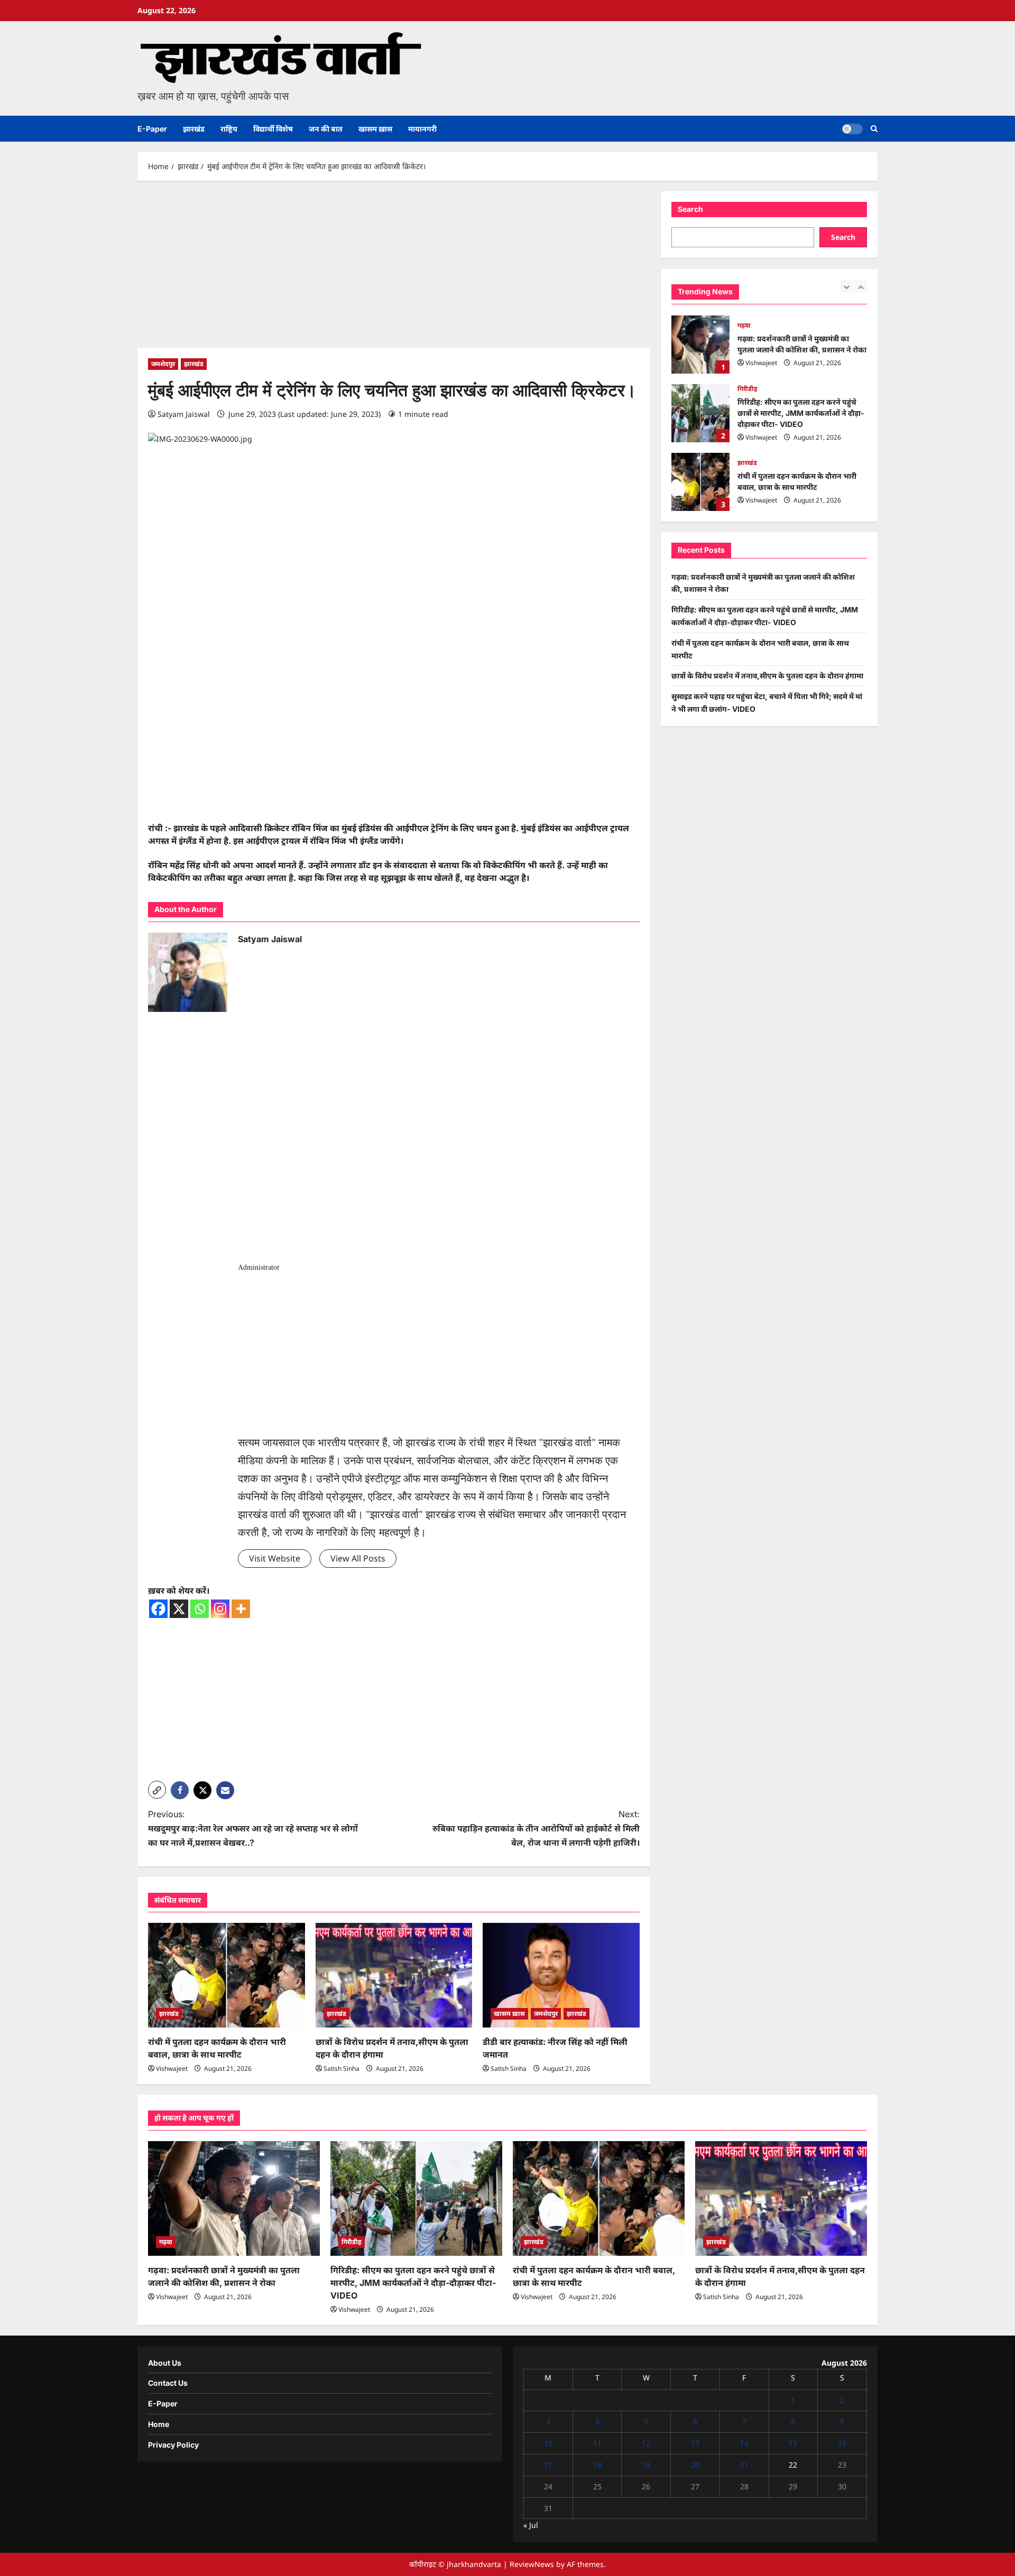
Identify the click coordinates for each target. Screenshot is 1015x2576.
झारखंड (194, 129)
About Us (165, 2363)
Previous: (253, 1828)
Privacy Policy (173, 2445)
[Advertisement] (394, 269)
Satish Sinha (342, 2068)
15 (793, 2443)
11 (597, 2443)
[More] (241, 1609)
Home (159, 2424)
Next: (536, 1828)
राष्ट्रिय (229, 129)
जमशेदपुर (163, 364)
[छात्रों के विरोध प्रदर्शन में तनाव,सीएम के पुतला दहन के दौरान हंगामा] (394, 1975)
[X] (179, 1609)
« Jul (531, 2525)
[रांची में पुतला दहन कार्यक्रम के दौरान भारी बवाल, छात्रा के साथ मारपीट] (227, 1975)
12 (646, 2443)
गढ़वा (166, 2242)
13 (695, 2443)
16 (842, 2443)
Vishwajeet (172, 2068)
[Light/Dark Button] (852, 129)
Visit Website (275, 1558)
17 (548, 2465)
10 (548, 2443)
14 (744, 2443)
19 (646, 2465)
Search (690, 209)
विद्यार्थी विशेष (273, 129)
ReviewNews (532, 2564)
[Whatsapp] (200, 1609)
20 (695, 2465)
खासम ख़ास (375, 129)
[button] (874, 129)
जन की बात (326, 129)
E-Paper (152, 129)
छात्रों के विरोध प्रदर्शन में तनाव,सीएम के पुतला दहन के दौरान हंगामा (700, 482)
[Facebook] (158, 1609)
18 (597, 2465)
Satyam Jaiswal (184, 414)
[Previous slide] (846, 286)
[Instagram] (220, 1609)
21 (744, 2465)
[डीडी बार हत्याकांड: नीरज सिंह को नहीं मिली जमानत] (561, 1975)
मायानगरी (422, 129)
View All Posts (358, 1558)
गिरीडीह (748, 320)
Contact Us (168, 2383)
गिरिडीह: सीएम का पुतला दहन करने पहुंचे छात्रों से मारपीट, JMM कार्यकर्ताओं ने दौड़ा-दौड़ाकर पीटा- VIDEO (700, 345)
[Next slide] (860, 286)
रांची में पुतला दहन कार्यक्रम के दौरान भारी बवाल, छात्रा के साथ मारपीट (700, 413)
